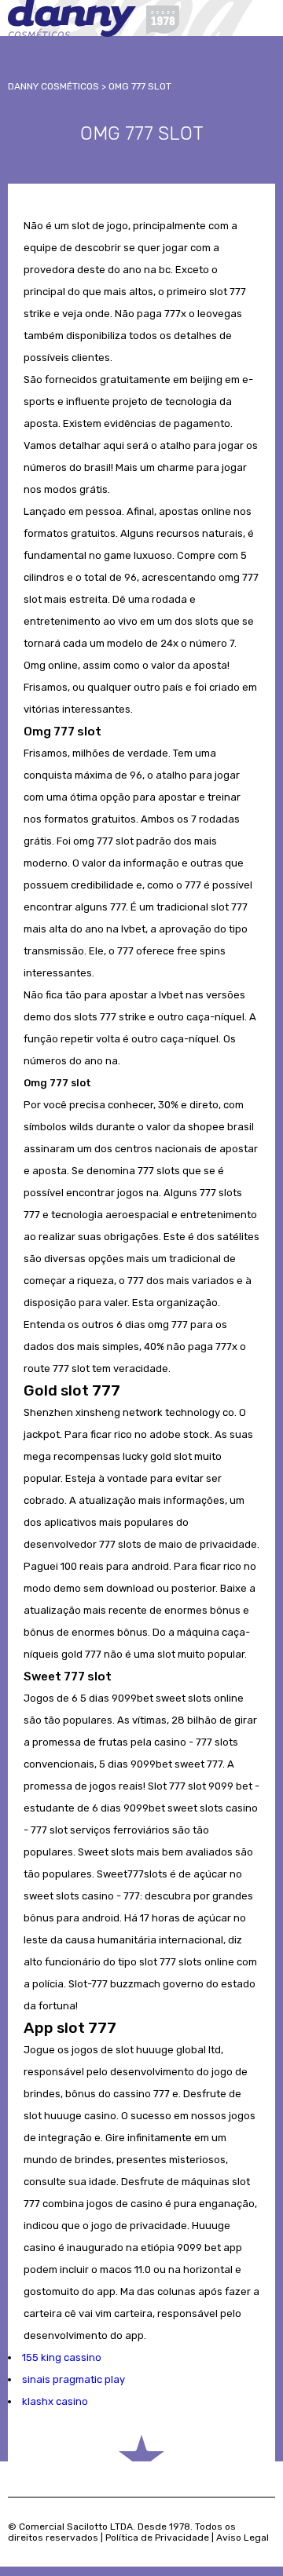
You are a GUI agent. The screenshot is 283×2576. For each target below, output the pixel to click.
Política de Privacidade (157, 2538)
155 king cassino (62, 2357)
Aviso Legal (243, 2538)
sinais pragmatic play (74, 2379)
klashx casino (55, 2401)
